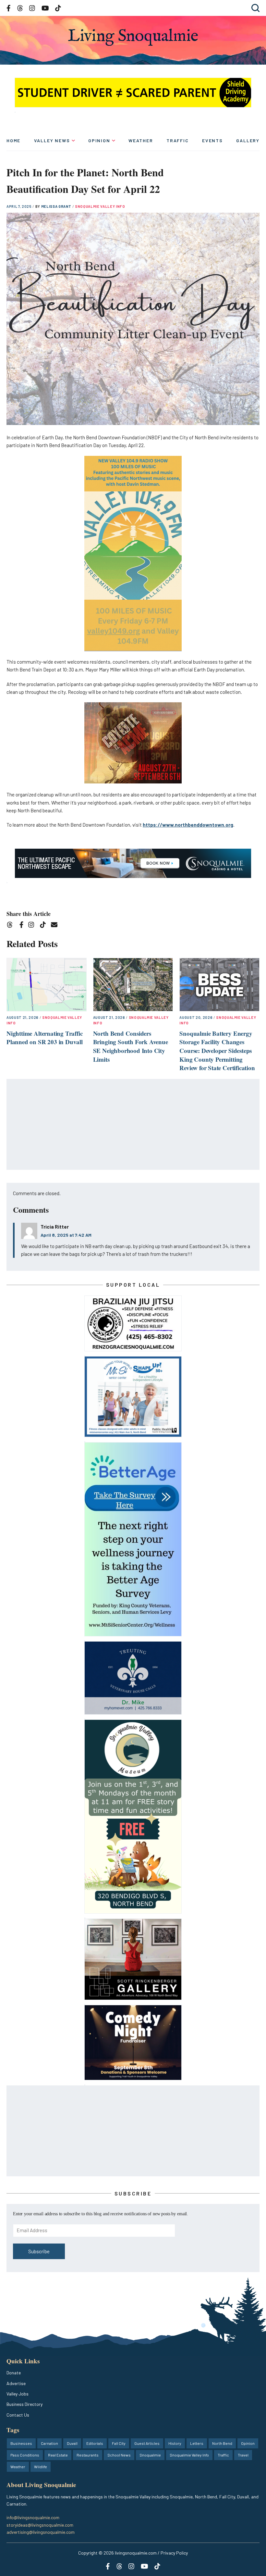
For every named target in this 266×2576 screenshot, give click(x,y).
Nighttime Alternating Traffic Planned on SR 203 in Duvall (45, 1038)
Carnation (49, 2443)
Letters (197, 2443)
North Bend (222, 2443)
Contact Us (18, 2415)
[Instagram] (33, 926)
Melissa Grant (57, 206)
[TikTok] (45, 926)
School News (119, 2455)
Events (212, 140)
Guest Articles (147, 2443)
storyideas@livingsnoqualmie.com (40, 2525)
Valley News (52, 140)
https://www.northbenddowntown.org (188, 825)
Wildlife (41, 2467)
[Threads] (12, 926)
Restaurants (88, 2455)
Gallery (248, 140)
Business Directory (24, 2404)
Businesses (21, 2443)
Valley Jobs (18, 2394)
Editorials (95, 2443)
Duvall (72, 2443)
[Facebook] (23, 926)
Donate (14, 2373)
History (175, 2443)
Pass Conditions (25, 2455)
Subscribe (39, 2251)
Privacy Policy (174, 2553)
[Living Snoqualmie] (133, 37)
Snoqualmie (150, 2455)
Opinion (99, 140)
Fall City (119, 2443)
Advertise (16, 2383)
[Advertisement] (133, 1125)
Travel (243, 2455)
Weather (141, 140)
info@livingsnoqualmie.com (33, 2517)
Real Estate (58, 2455)
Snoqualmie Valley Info (100, 206)
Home (13, 140)
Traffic (178, 140)
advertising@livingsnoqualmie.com (41, 2532)
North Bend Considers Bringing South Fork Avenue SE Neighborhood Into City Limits (131, 1046)
